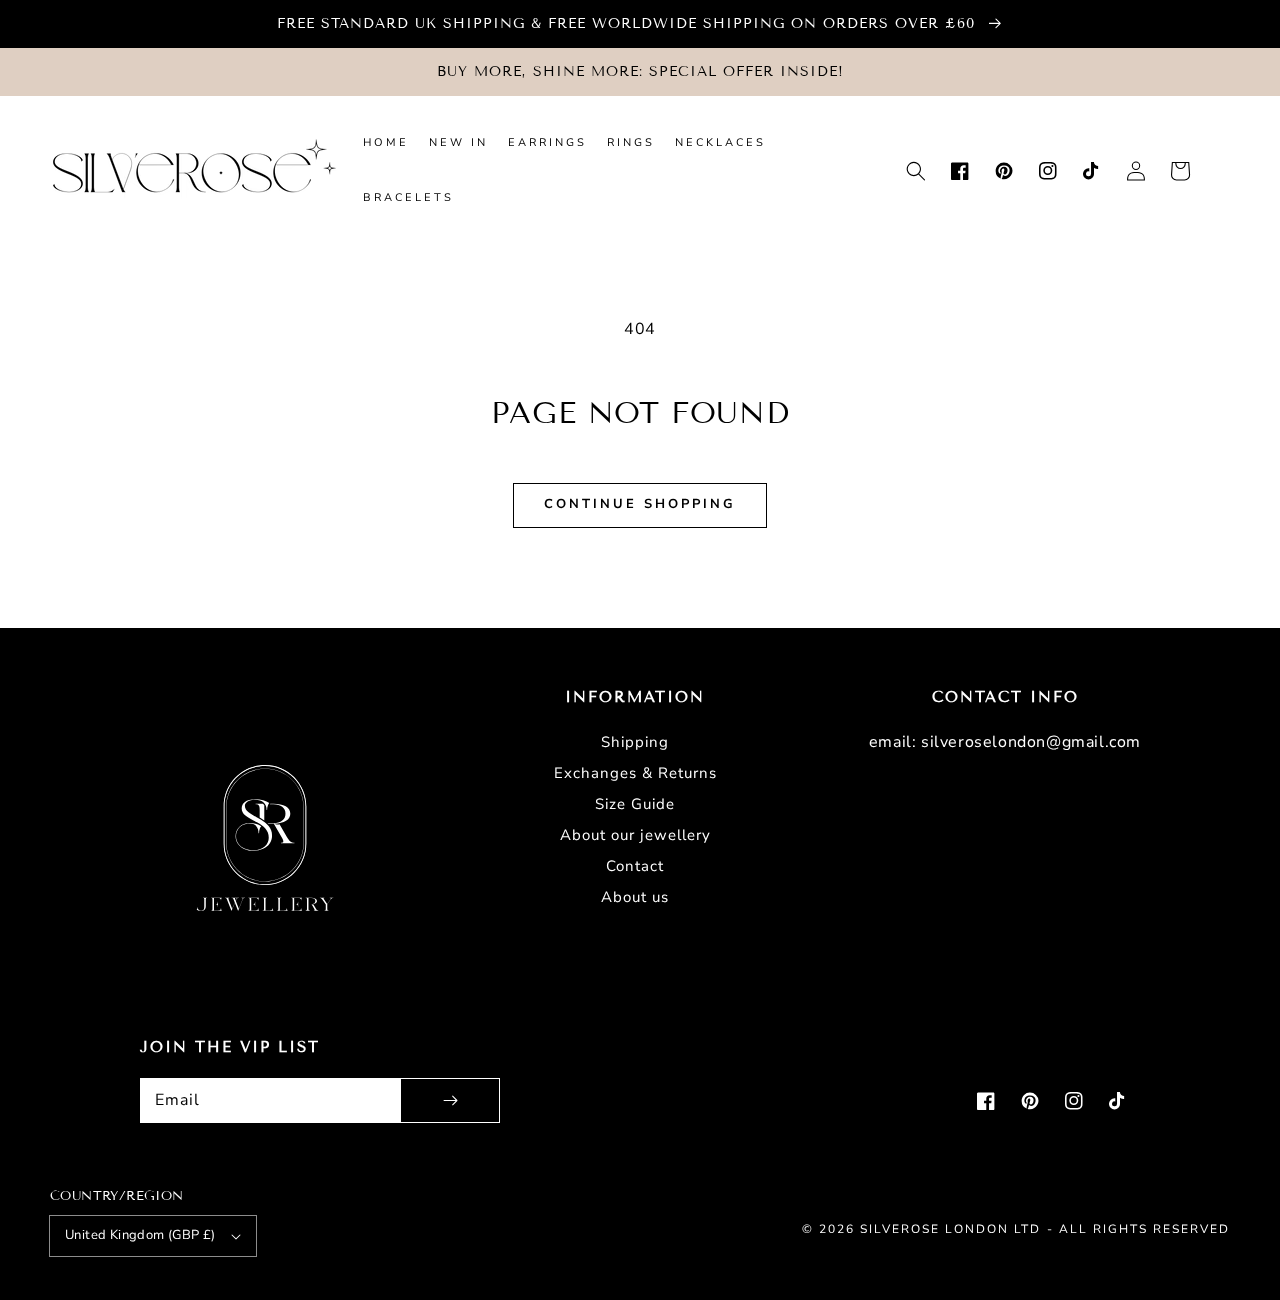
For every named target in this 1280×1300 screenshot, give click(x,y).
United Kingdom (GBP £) (140, 1235)
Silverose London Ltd (950, 1229)
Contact (635, 866)
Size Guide (635, 804)
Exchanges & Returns (635, 773)
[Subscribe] (450, 1100)
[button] (916, 171)
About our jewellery (635, 835)
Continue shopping (640, 504)
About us (635, 897)
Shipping (635, 742)
